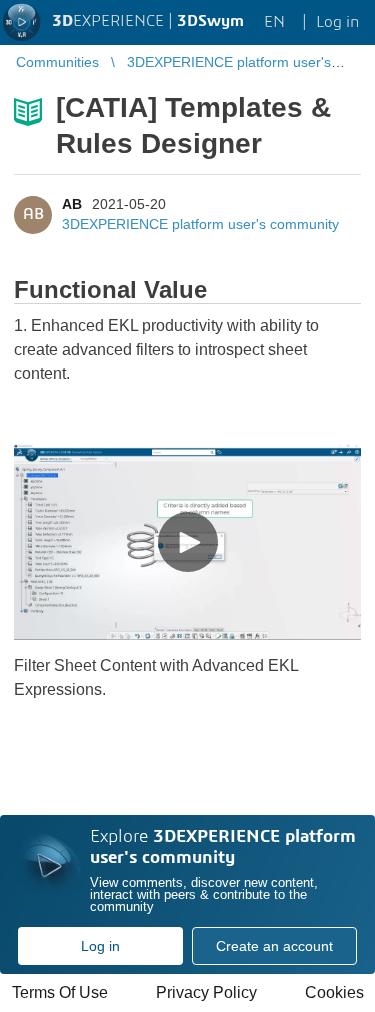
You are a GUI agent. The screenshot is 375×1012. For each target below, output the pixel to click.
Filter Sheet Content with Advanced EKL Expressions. (156, 677)
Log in (100, 946)
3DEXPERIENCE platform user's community (200, 224)
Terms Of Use (60, 992)
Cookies (334, 992)
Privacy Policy (206, 992)
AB (72, 204)
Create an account (274, 946)
